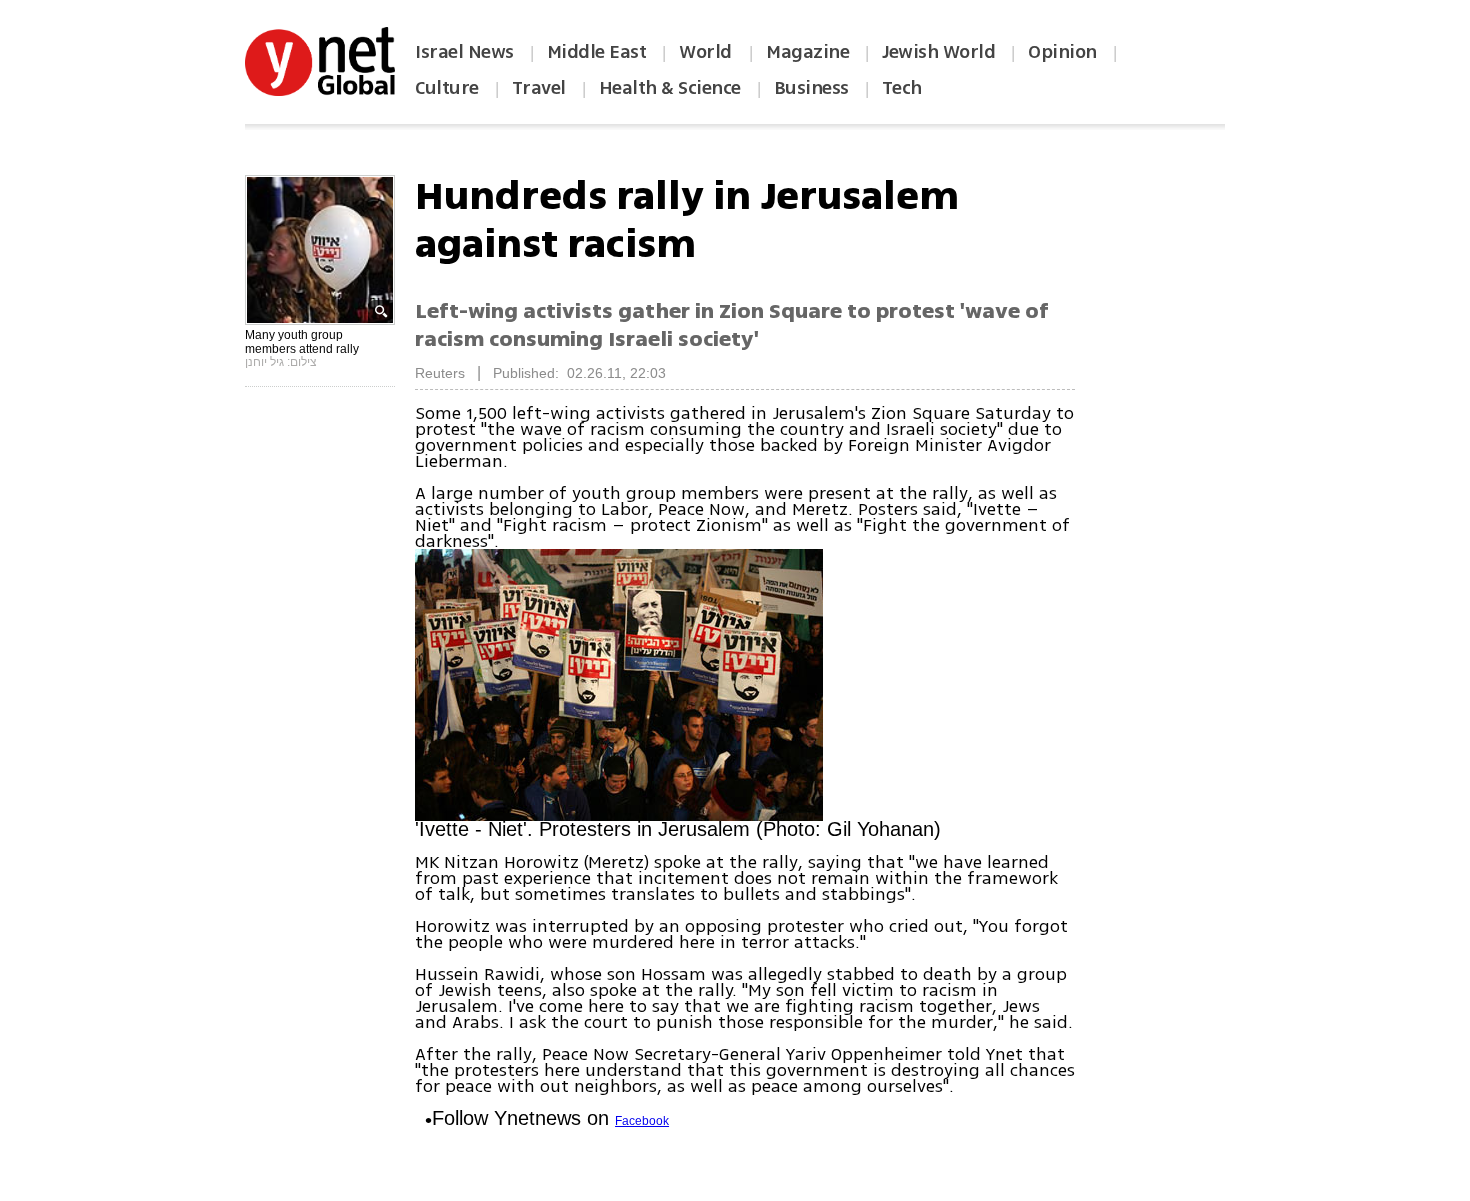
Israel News (464, 52)
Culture (447, 88)
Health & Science (670, 88)
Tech (902, 88)
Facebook (642, 1121)
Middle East (597, 52)
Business (811, 88)
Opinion (1062, 52)
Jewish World (938, 52)
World (707, 52)
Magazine (807, 52)
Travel (539, 88)
